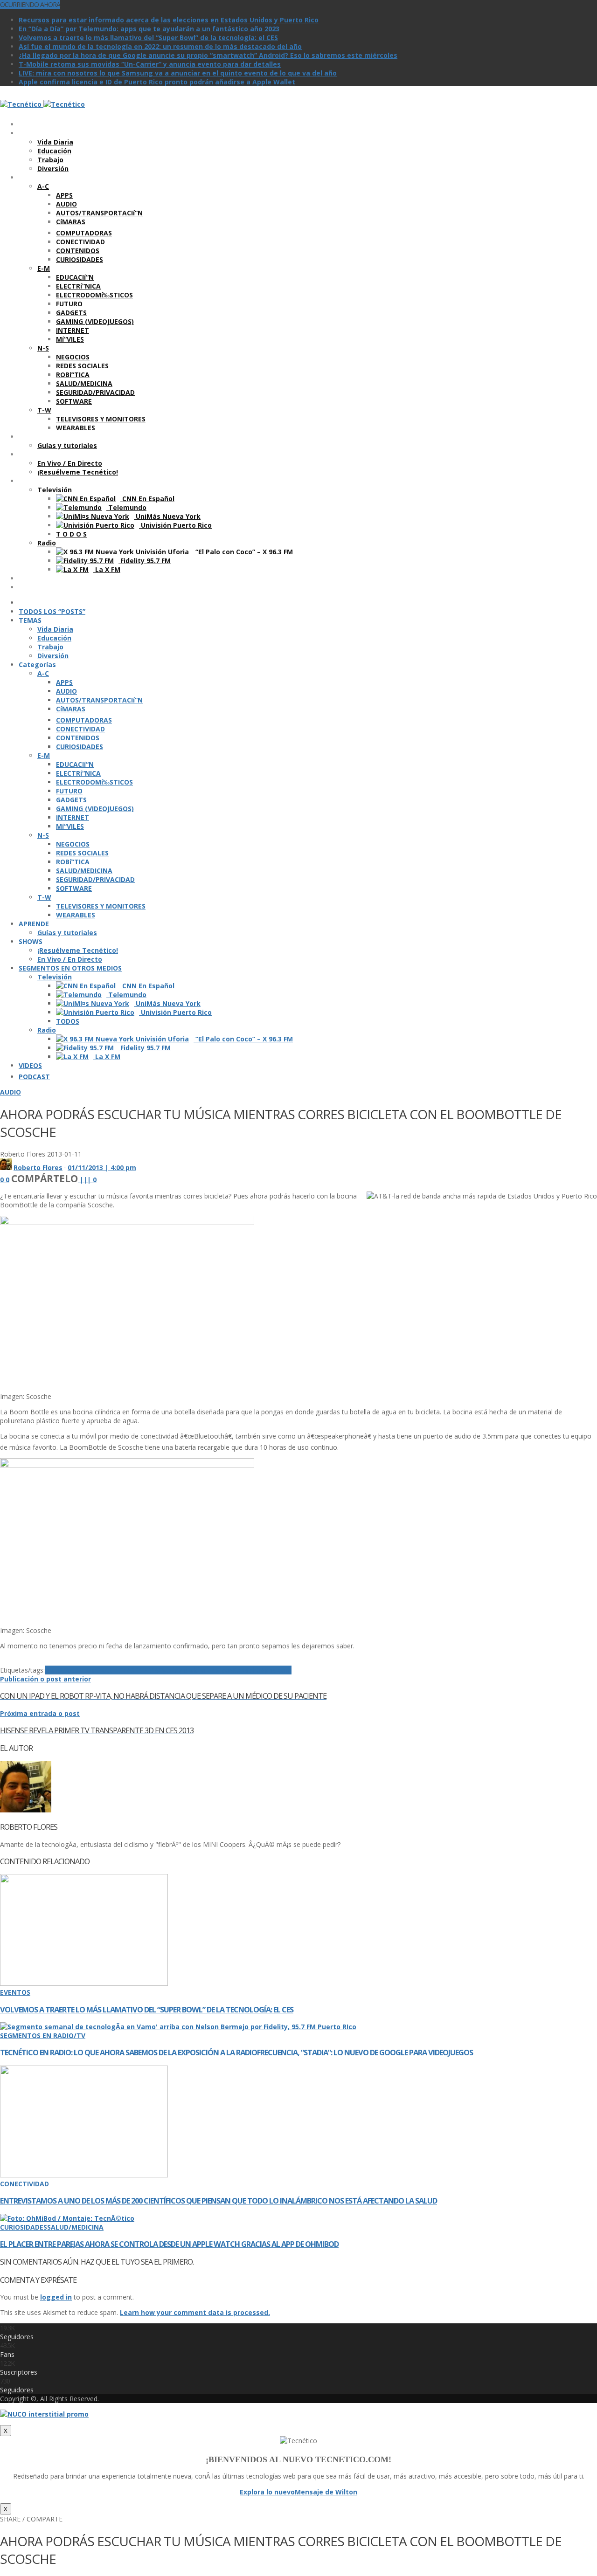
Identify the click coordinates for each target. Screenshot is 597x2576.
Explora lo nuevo (267, 2492)
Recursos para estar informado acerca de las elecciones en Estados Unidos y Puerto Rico (169, 20)
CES (124, 1670)
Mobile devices (208, 1670)
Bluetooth (62, 1670)
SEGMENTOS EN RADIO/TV (43, 2035)
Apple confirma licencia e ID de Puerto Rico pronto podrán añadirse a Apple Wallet (157, 82)
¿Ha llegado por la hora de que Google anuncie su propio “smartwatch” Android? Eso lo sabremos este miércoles (208, 55)
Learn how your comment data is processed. (195, 2312)
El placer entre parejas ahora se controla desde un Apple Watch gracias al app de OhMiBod (169, 2244)
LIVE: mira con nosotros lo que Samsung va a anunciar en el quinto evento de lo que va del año (178, 73)
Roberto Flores (38, 1167)
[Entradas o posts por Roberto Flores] (6, 1167)
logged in (56, 2297)
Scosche (246, 1670)
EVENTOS (15, 1992)
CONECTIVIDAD (24, 2184)
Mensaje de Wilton (326, 2492)
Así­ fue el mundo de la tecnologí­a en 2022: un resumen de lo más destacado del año (160, 46)
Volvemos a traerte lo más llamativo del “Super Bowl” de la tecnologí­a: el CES (148, 38)
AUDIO (10, 1092)
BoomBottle (98, 1670)
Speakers (276, 1670)
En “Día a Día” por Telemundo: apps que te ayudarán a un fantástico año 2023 (149, 29)
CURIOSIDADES (24, 2227)
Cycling (171, 1670)
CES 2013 (144, 1670)
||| (88, 1180)
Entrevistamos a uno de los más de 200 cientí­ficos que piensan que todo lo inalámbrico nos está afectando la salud (219, 2201)
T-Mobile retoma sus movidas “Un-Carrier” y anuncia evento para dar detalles (150, 64)
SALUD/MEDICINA (75, 2227)
